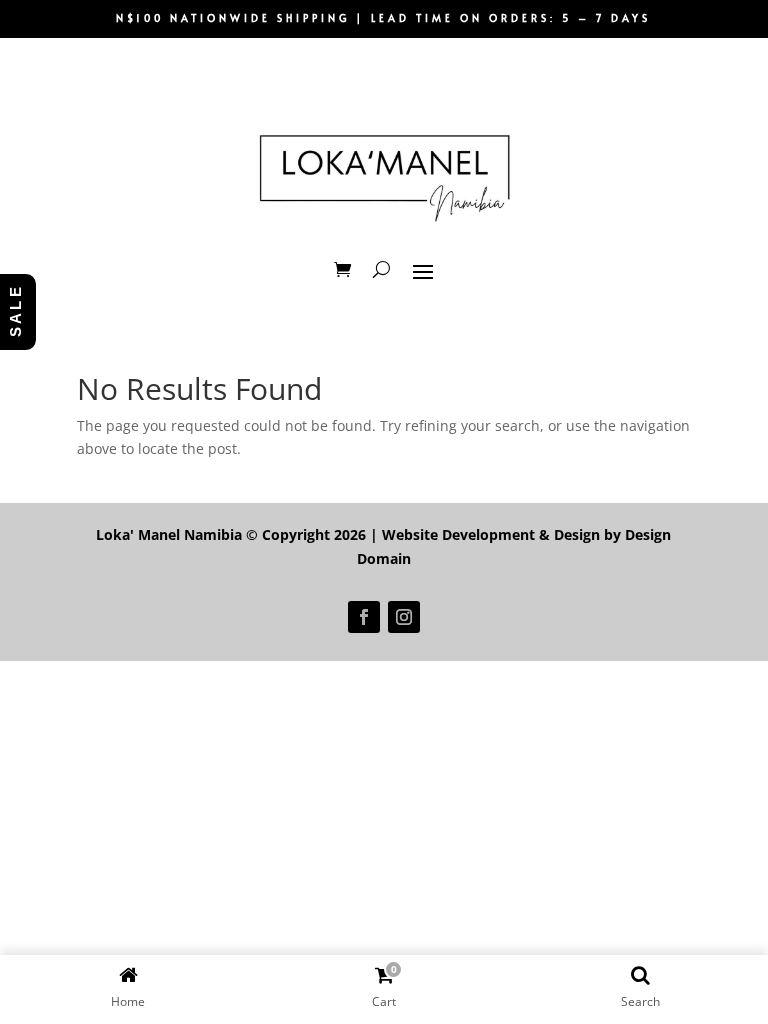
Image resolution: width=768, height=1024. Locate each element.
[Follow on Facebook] (364, 617)
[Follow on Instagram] (404, 617)
